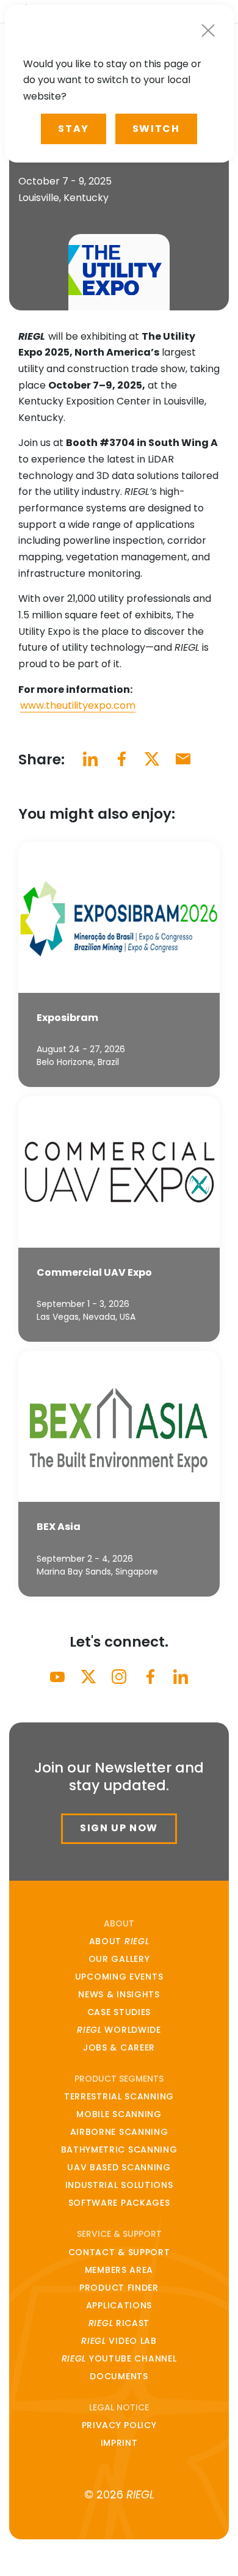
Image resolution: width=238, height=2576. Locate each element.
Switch (156, 129)
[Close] (208, 30)
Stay (73, 129)
